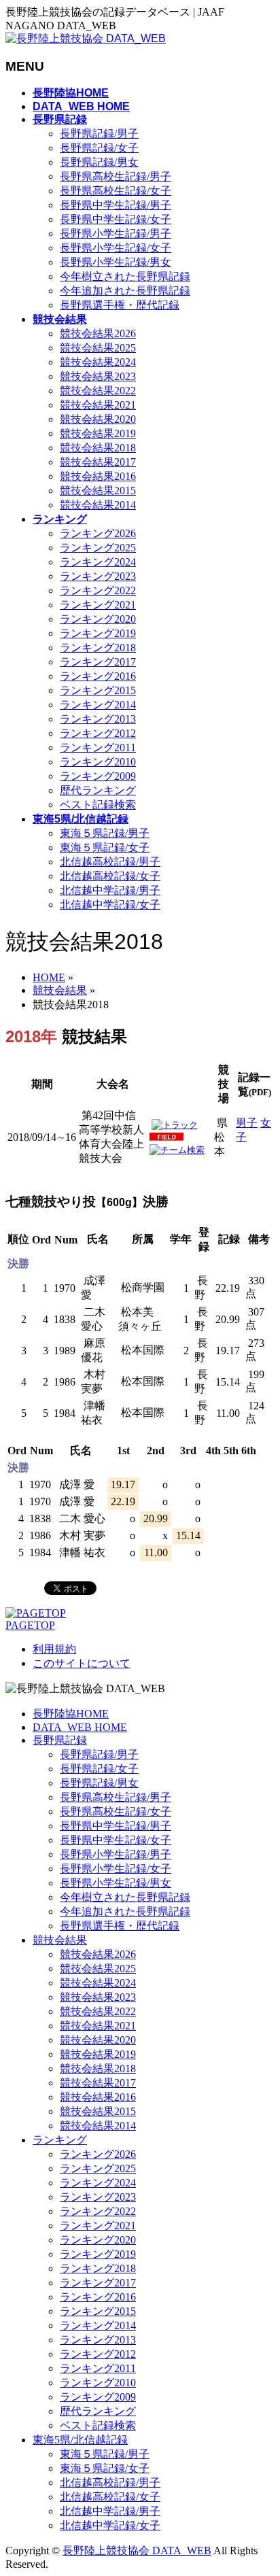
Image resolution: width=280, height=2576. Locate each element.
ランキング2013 (98, 719)
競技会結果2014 (98, 505)
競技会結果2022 (98, 391)
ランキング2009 (98, 776)
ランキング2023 (98, 576)
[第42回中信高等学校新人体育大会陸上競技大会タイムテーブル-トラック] (175, 1125)
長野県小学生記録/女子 (116, 248)
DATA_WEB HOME (80, 1727)
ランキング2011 (98, 748)
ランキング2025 (98, 548)
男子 (247, 1123)
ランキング (60, 2140)
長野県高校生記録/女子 (116, 191)
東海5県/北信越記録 (80, 2440)
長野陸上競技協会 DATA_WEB (137, 2551)
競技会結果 (60, 1940)
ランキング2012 (98, 733)
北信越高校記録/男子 (110, 862)
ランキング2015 (98, 690)
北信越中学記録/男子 (110, 890)
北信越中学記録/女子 (110, 905)
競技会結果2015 (98, 491)
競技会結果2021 (98, 405)
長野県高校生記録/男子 (116, 176)
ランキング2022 (98, 590)
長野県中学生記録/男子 (116, 205)
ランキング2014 (98, 705)
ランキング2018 (98, 648)
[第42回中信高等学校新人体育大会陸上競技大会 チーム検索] (177, 1150)
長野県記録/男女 (99, 162)
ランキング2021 (98, 605)
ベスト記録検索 (98, 805)
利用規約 (54, 1649)
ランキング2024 (98, 562)
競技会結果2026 (98, 333)
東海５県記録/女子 (105, 847)
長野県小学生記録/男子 (116, 234)
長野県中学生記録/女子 (116, 219)
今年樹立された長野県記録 (125, 276)
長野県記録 (60, 1740)
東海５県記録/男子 (105, 833)
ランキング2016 (98, 676)
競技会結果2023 (98, 376)
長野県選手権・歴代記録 (120, 305)
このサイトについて (82, 1663)
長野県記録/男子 (99, 134)
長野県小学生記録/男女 (116, 262)
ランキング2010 (98, 762)
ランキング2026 (98, 533)
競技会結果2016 (98, 476)
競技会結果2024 (98, 362)
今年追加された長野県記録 (125, 291)
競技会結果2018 (98, 448)
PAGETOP (30, 1625)
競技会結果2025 (98, 348)
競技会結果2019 (98, 433)
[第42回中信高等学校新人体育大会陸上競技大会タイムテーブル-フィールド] (167, 1138)
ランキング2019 (98, 633)
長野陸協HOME (71, 1714)
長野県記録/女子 (99, 148)
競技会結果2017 (98, 462)
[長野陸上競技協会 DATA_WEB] (86, 38)
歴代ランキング (98, 790)
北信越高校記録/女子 (110, 876)
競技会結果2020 (98, 419)
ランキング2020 (98, 619)
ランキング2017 (98, 662)
